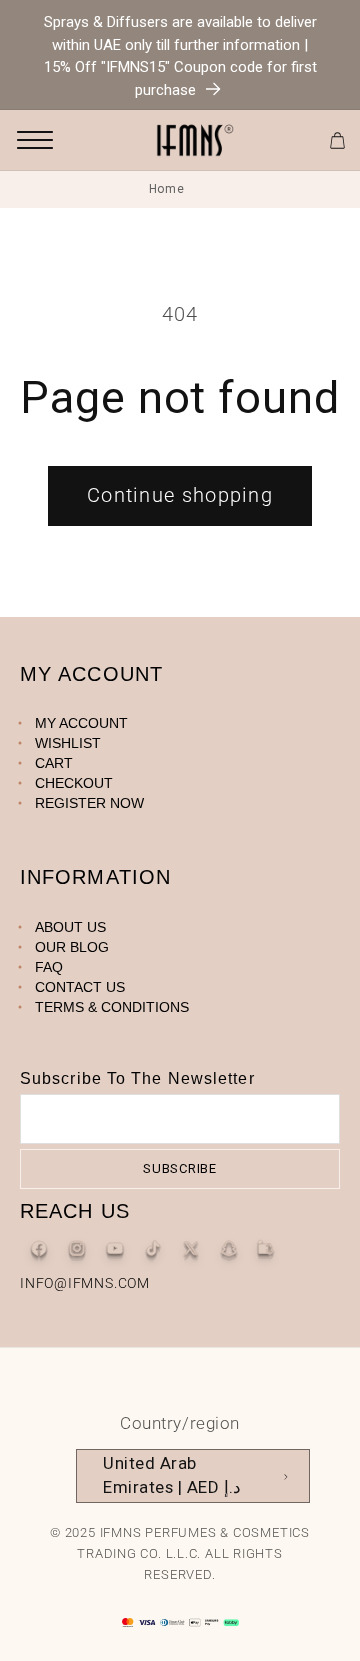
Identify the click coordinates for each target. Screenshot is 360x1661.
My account (81, 723)
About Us (70, 927)
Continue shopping (180, 495)
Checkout (74, 783)
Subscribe (180, 1168)
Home (167, 189)
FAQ (49, 967)
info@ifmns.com (85, 1283)
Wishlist (68, 743)
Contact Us (80, 987)
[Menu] (35, 140)
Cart (54, 763)
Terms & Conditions (112, 1007)
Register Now (89, 803)
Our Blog (72, 947)
